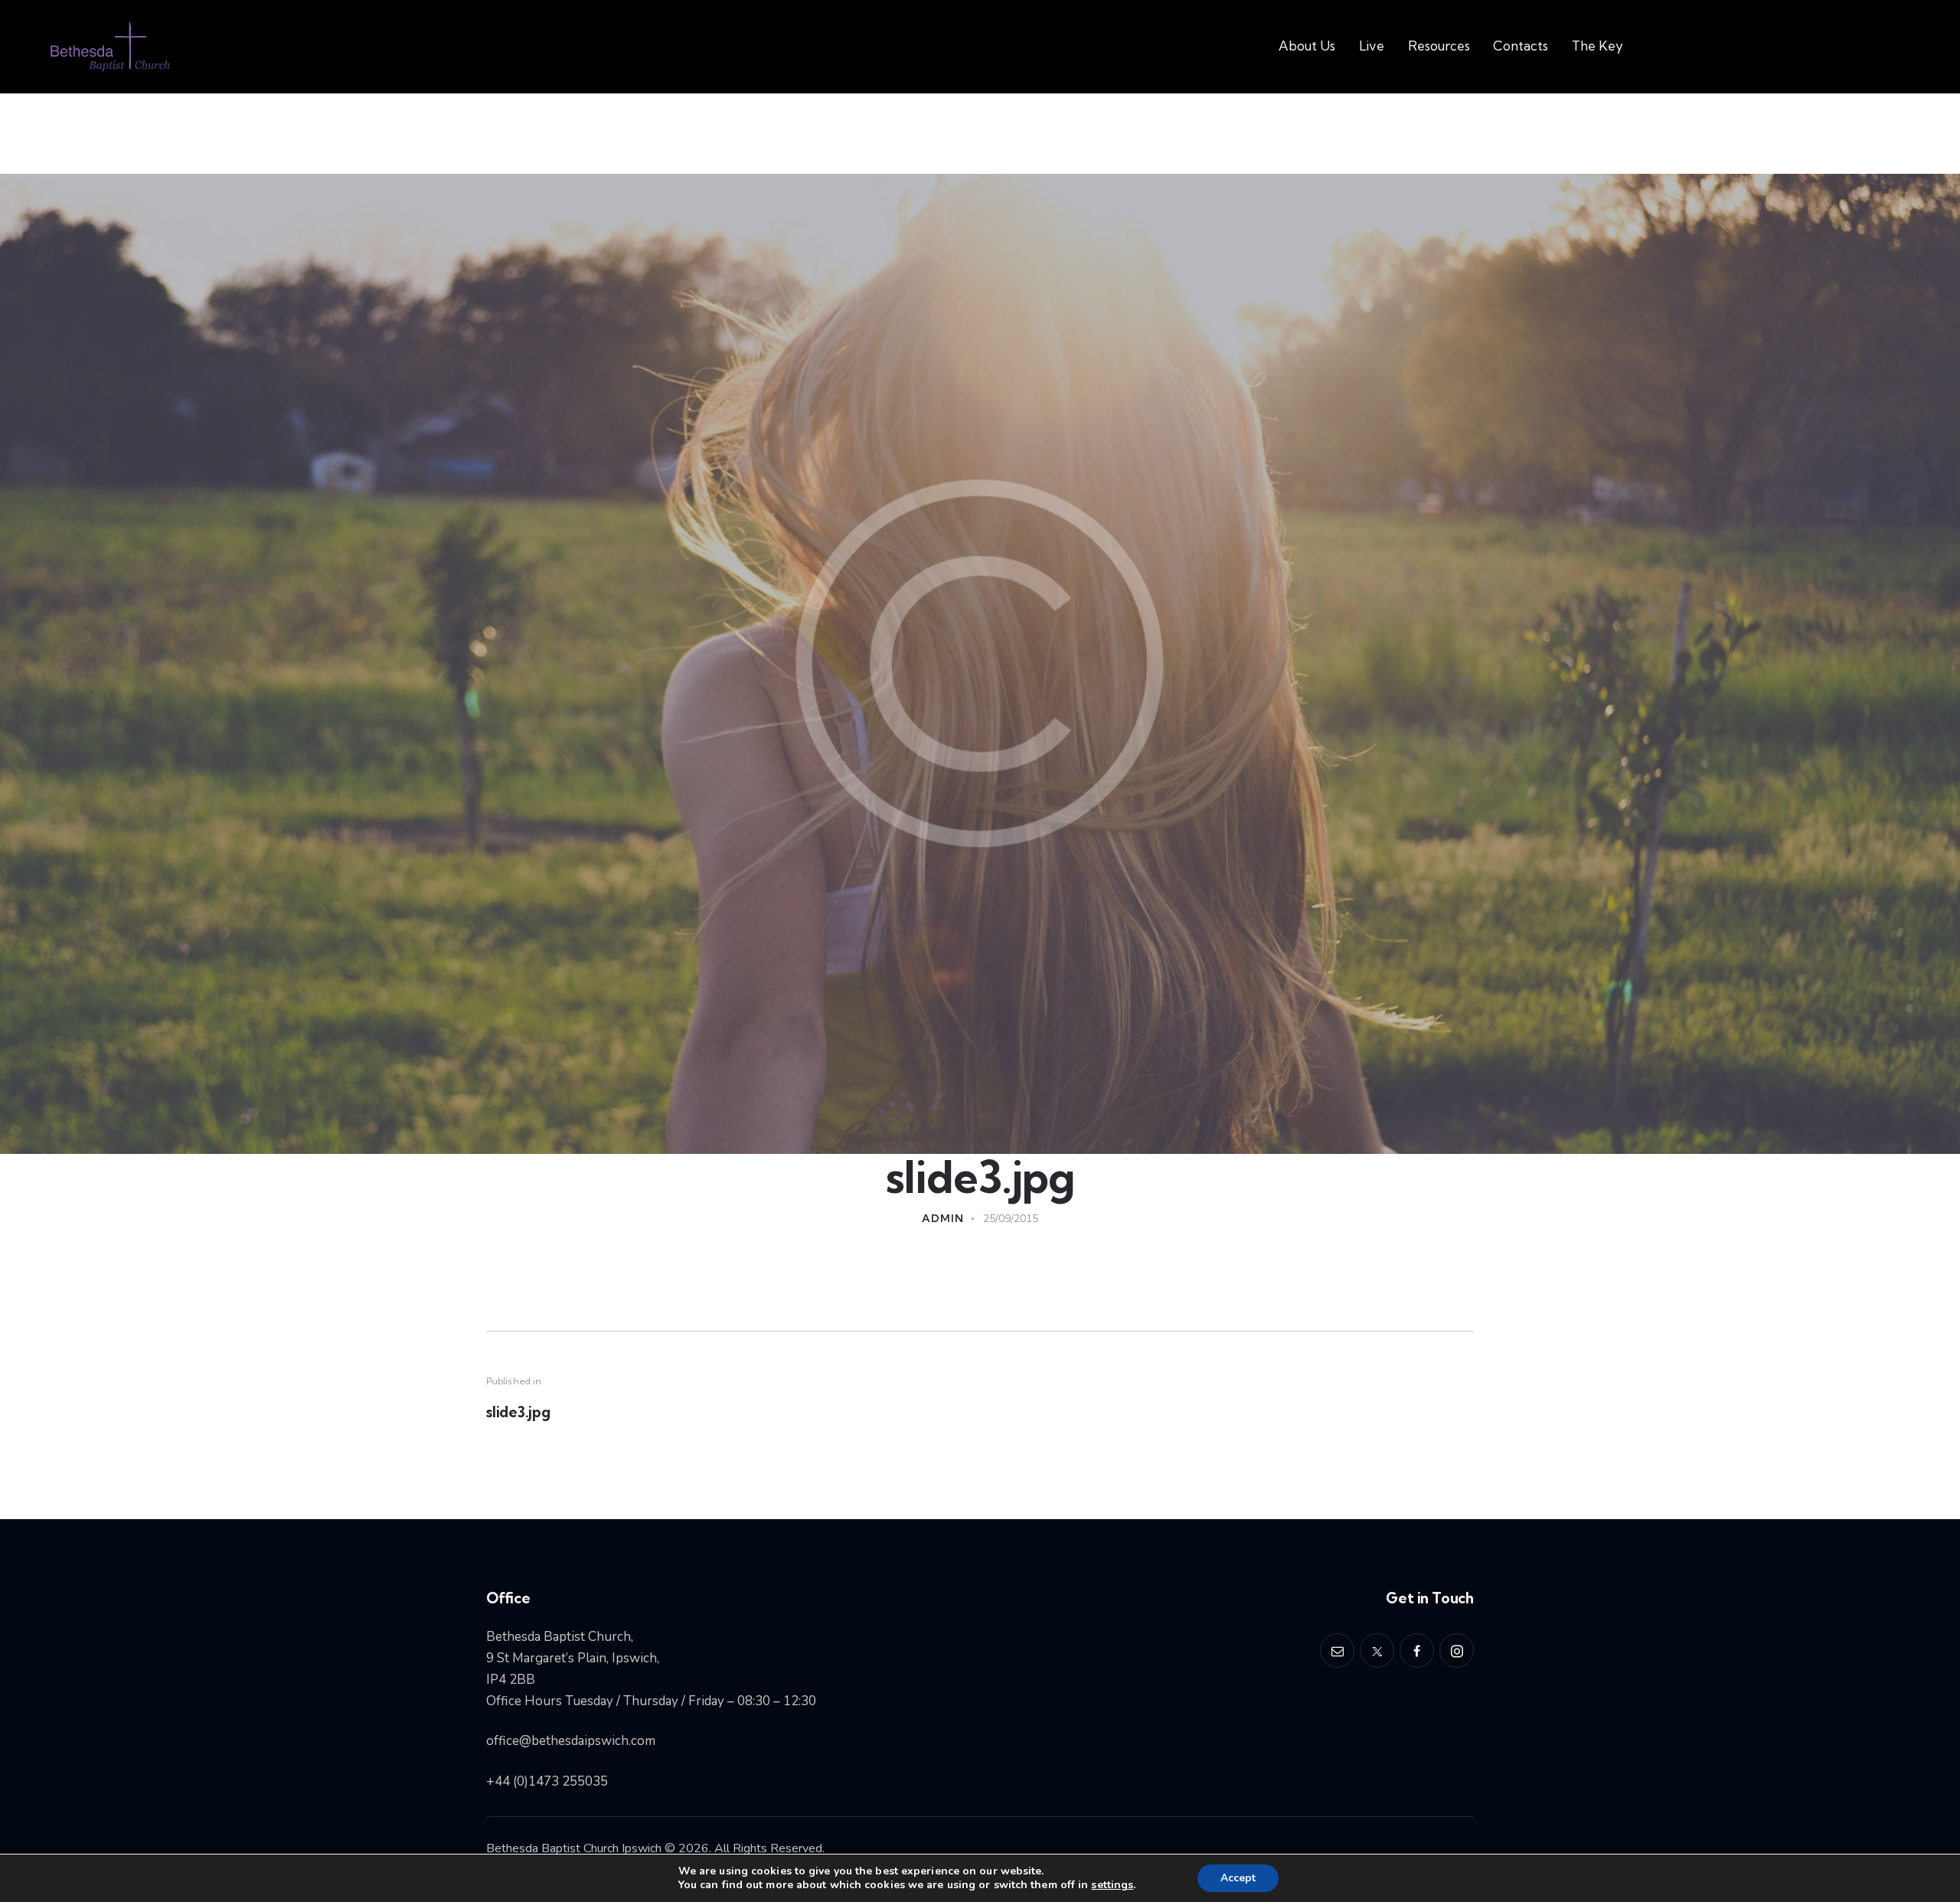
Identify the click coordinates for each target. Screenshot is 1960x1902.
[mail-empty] (1337, 1650)
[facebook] (1417, 1650)
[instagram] (1457, 1650)
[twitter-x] (1377, 1650)
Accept (1238, 1878)
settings (1112, 1885)
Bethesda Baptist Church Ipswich (574, 1848)
